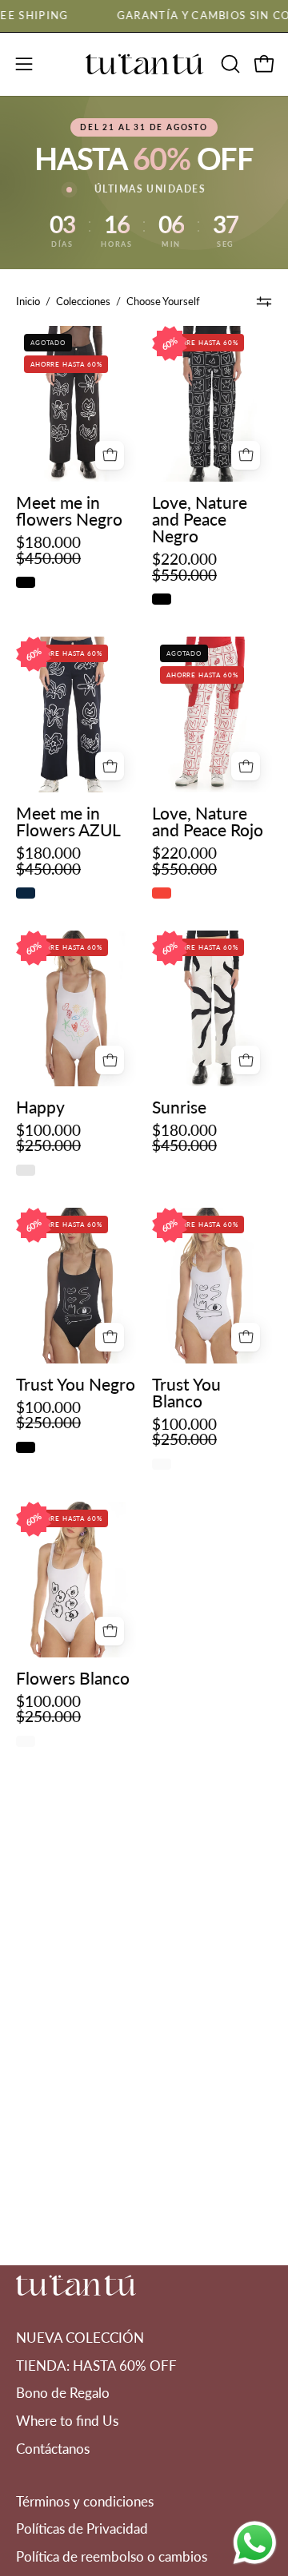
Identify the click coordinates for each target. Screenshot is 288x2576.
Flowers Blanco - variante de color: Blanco (26, 1741)
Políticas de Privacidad (82, 2528)
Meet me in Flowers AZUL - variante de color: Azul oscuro (26, 893)
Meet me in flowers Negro (69, 510)
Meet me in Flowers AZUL (68, 821)
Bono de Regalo (63, 2393)
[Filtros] (264, 301)
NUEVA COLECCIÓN (80, 2338)
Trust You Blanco (186, 1392)
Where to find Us (67, 2421)
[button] (229, 64)
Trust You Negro (76, 1384)
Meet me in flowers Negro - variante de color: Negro (26, 582)
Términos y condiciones (85, 2501)
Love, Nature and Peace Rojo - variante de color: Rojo (162, 893)
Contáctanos (53, 2449)
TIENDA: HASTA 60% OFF (96, 2366)
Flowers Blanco (73, 1678)
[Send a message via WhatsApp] (255, 2543)
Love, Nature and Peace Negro (200, 519)
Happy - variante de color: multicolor (26, 1170)
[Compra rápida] (110, 455)
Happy (40, 1107)
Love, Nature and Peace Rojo (208, 821)
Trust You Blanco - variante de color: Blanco (162, 1464)
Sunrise (179, 1107)
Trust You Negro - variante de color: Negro (26, 1447)
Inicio (28, 301)
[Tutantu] (144, 64)
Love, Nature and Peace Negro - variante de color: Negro (162, 599)
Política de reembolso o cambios (112, 2556)
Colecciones (83, 301)
